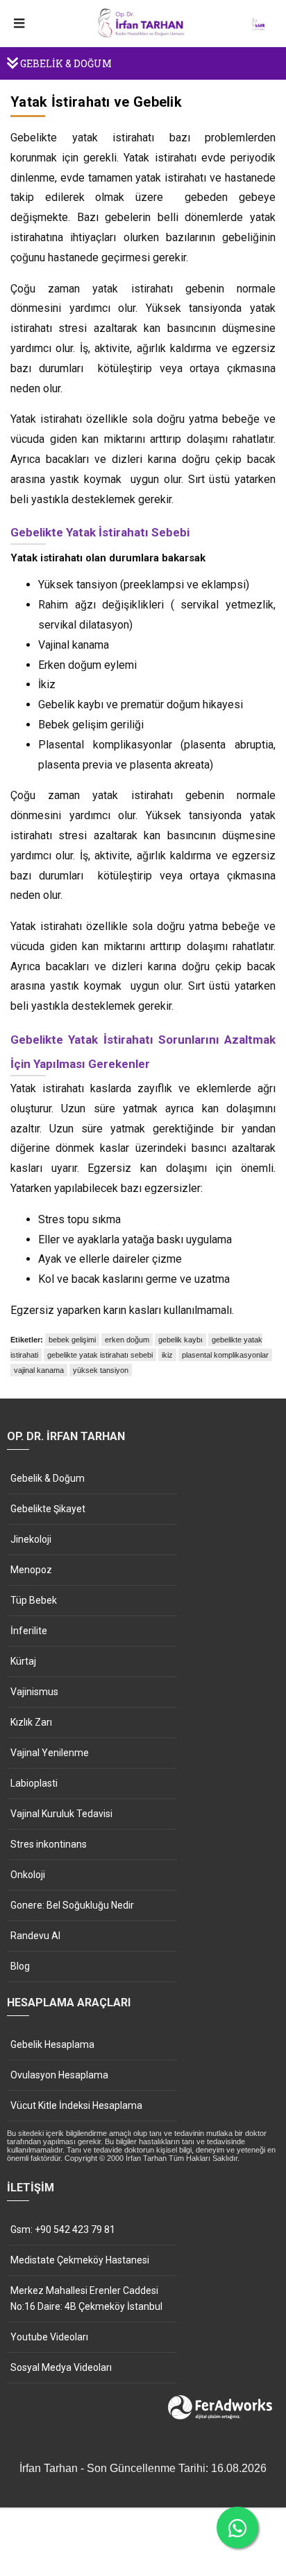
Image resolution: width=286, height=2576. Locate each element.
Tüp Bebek (34, 1600)
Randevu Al (35, 1936)
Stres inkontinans (49, 1844)
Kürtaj (23, 1661)
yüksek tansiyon (101, 1370)
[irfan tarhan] (143, 35)
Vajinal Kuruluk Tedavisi (61, 1814)
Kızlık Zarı (31, 1722)
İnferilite (29, 1631)
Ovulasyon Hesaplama (59, 2075)
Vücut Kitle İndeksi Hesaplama (76, 2105)
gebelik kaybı (180, 1340)
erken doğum (127, 1340)
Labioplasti (34, 1783)
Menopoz (31, 1570)
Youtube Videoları (49, 2337)
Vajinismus (34, 1692)
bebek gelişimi (72, 1340)
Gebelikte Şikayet (48, 1509)
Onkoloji (28, 1875)
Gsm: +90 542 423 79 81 (63, 2229)
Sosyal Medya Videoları (61, 2367)
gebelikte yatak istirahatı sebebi (100, 1355)
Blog (20, 1966)
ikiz (167, 1355)
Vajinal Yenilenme (50, 1753)
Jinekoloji (31, 1539)
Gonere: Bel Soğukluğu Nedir (72, 1905)
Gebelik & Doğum (48, 1478)
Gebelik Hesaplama (52, 2044)
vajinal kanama (39, 1370)
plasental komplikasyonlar (225, 1355)
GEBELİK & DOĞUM (65, 63)
